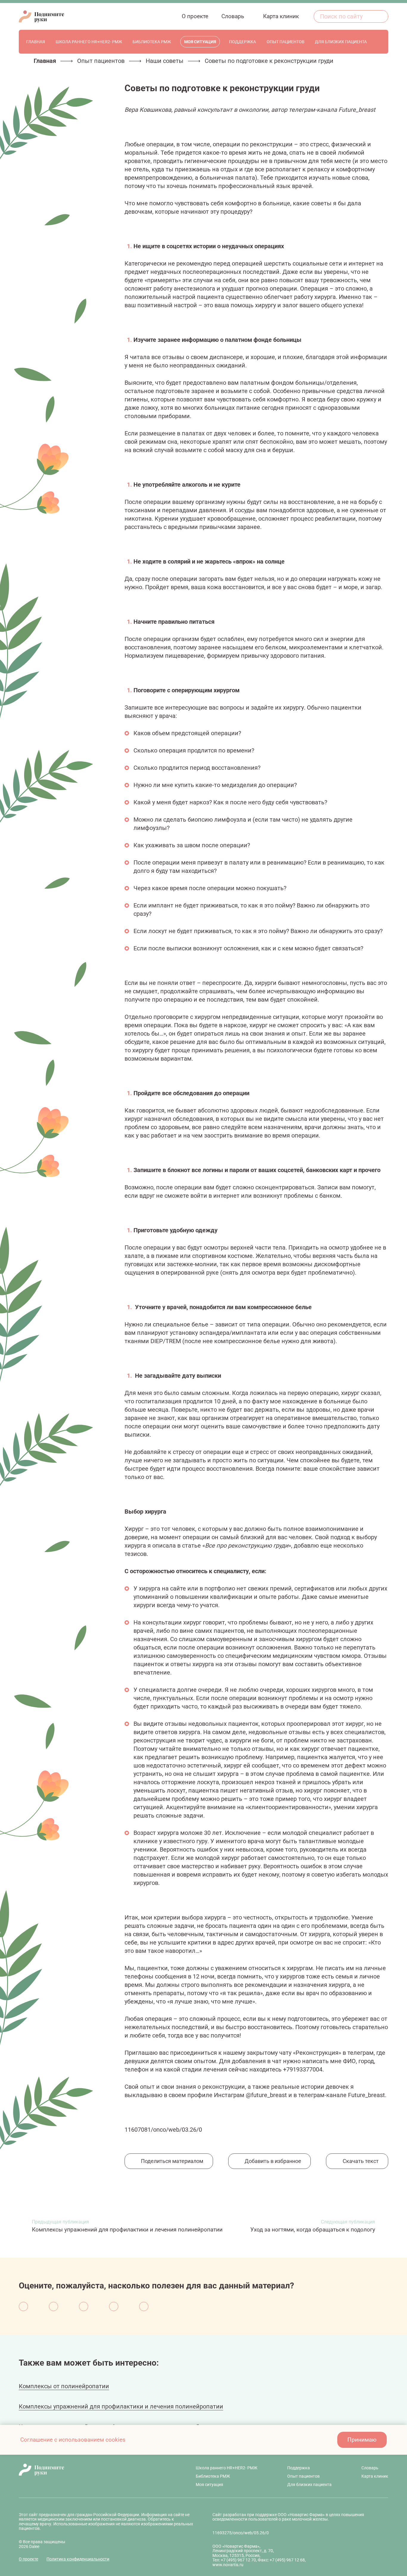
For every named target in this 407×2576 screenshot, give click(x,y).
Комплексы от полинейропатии (64, 2386)
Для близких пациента (309, 2485)
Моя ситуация (209, 2485)
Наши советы (165, 61)
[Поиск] (380, 16)
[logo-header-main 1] (92, 2470)
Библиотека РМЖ (213, 2476)
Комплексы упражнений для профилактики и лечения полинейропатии (121, 2406)
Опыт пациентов (101, 61)
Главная (45, 61)
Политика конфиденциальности (78, 2559)
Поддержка (299, 2468)
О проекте (28, 2559)
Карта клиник (375, 2476)
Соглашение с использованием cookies (73, 2440)
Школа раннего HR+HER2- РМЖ (227, 2468)
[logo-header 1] (41, 16)
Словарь (370, 2468)
